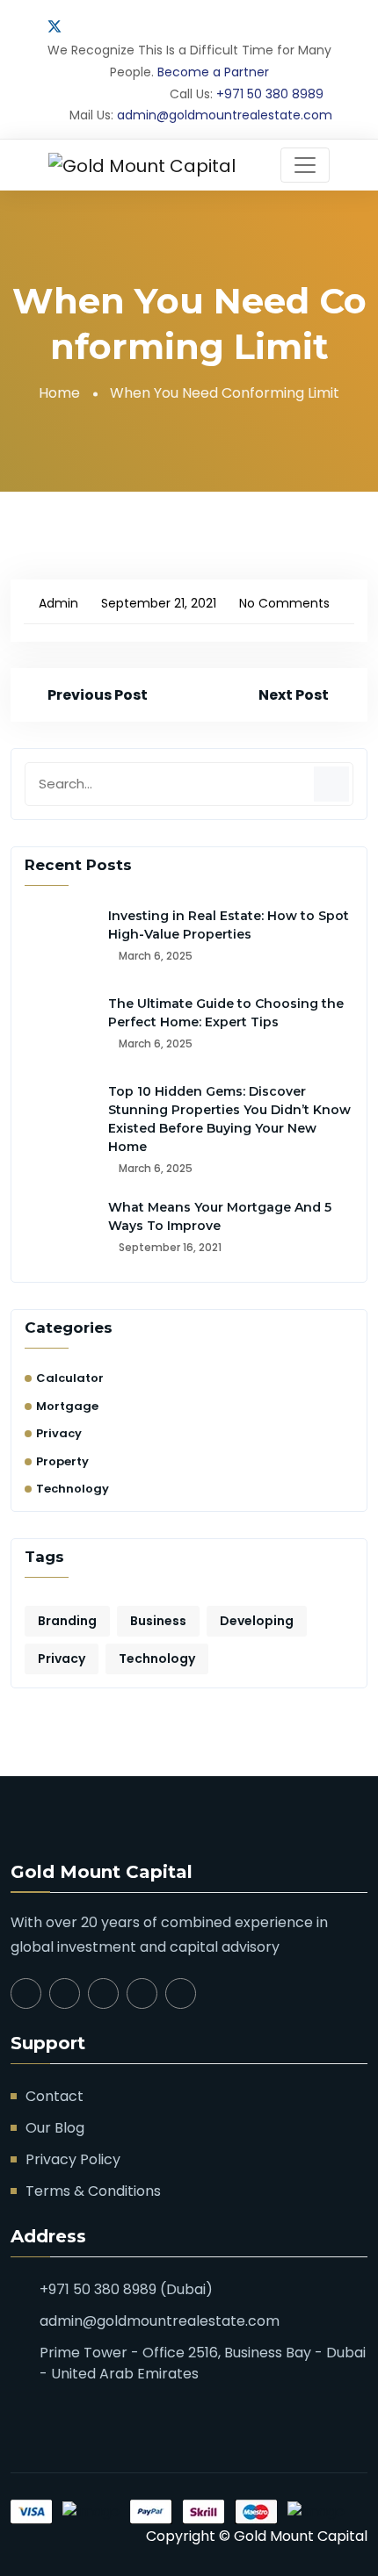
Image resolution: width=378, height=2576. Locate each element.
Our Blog (55, 2128)
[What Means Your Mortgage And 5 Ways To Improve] (60, 1234)
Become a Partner (213, 72)
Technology (73, 1489)
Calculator (70, 1378)
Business (158, 1621)
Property (62, 1461)
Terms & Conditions (93, 2191)
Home (59, 393)
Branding (67, 1621)
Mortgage (67, 1406)
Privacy (59, 1433)
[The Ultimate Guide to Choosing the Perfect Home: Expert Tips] (60, 1030)
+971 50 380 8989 (270, 94)
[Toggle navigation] (305, 165)
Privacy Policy (73, 2159)
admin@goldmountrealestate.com (225, 115)
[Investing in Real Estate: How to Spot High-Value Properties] (60, 942)
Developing (257, 1621)
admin (58, 603)
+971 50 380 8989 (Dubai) (126, 2289)
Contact (55, 2096)
